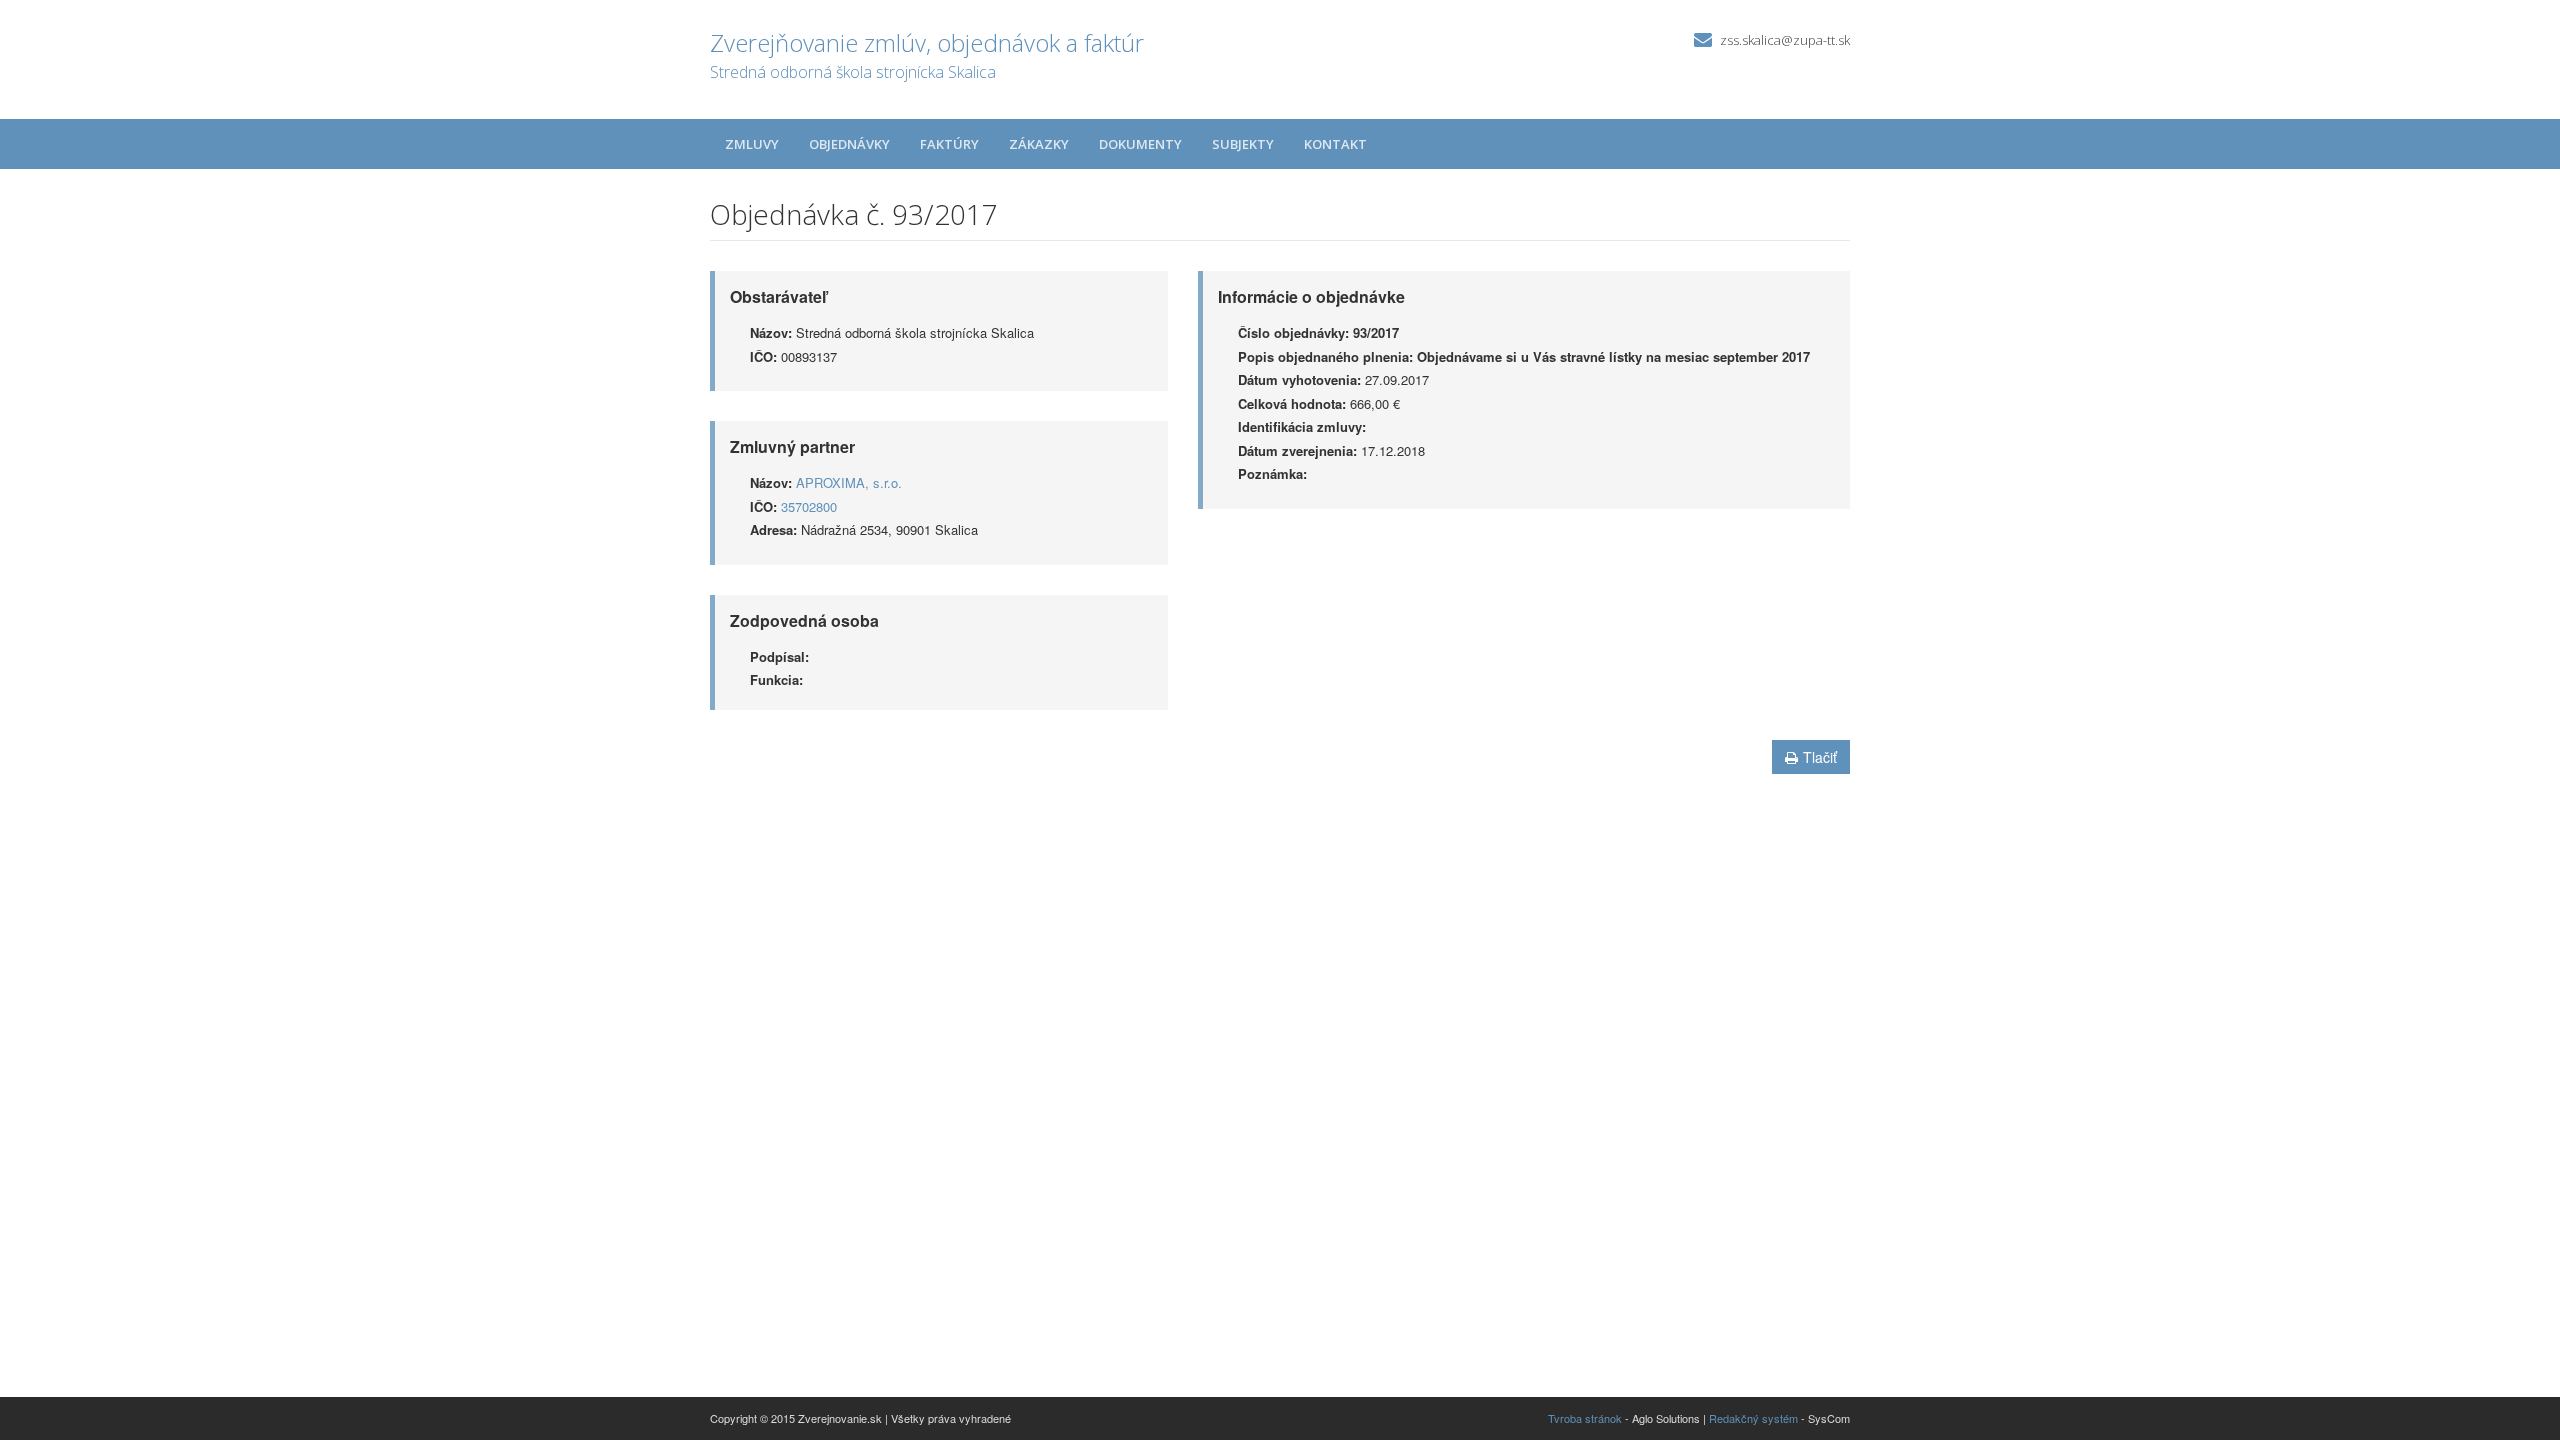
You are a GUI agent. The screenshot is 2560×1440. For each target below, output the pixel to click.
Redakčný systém (1753, 1418)
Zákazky (1039, 144)
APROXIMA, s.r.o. (849, 482)
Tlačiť (1820, 757)
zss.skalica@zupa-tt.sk (1785, 40)
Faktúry (949, 144)
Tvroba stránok (1585, 1418)
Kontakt (1335, 144)
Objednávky (849, 144)
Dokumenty (1140, 144)
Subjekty (1243, 144)
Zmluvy (752, 144)
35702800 (809, 506)
